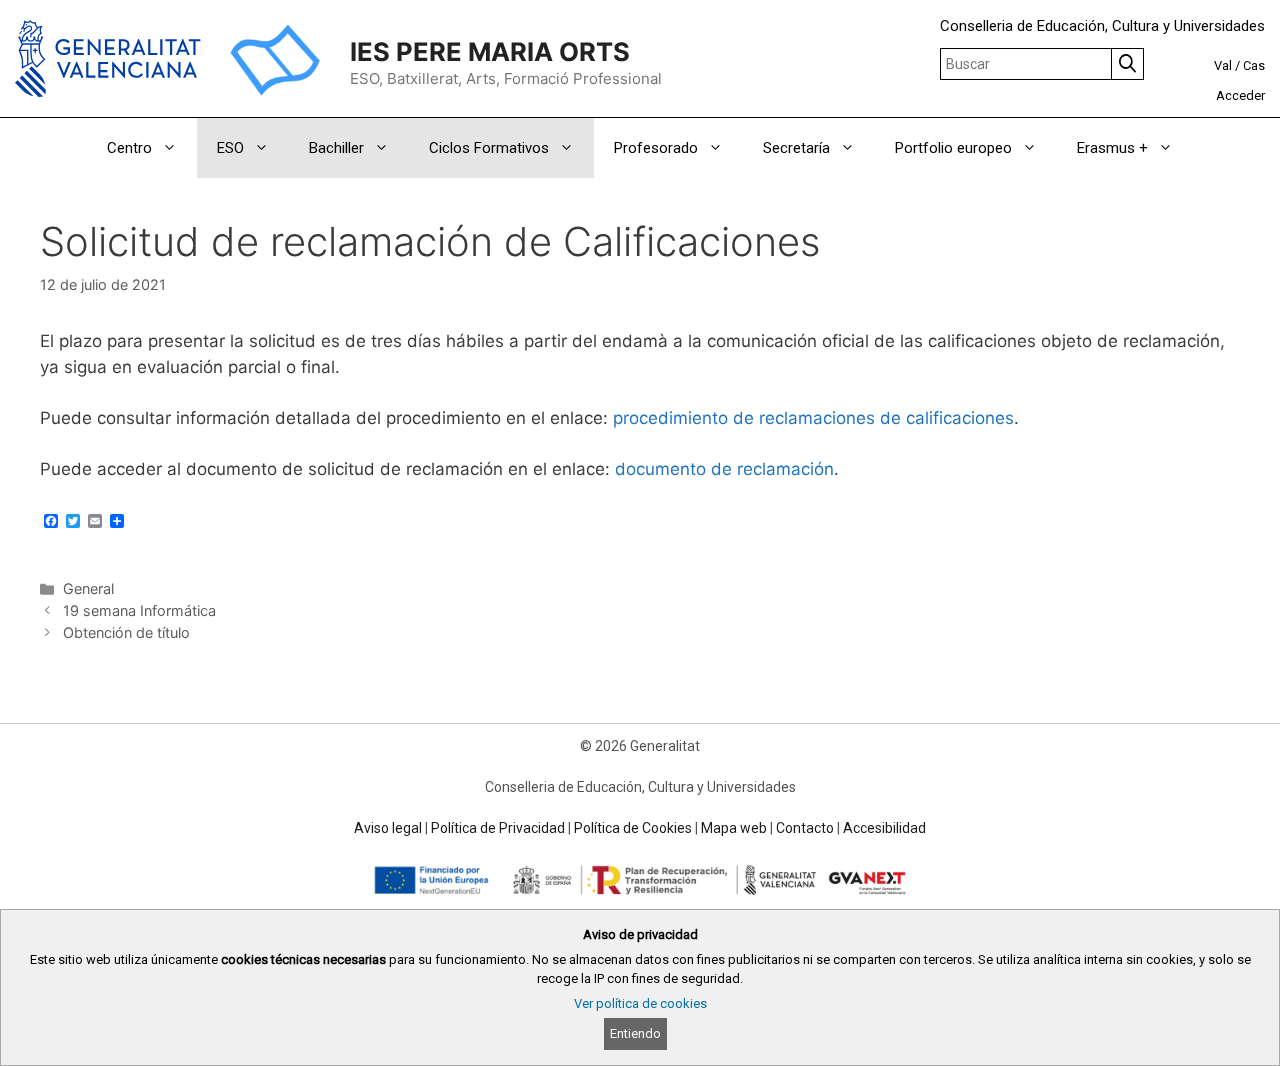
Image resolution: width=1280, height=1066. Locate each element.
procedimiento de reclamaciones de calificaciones (813, 418)
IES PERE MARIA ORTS (490, 51)
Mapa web (734, 828)
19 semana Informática (139, 610)
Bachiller (336, 148)
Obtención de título (126, 632)
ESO (230, 148)
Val (1223, 65)
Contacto (805, 828)
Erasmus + (1112, 148)
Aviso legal (388, 828)
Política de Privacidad (498, 828)
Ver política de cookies (640, 1003)
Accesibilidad (884, 828)
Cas (1254, 65)
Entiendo (635, 1033)
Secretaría (796, 148)
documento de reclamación (724, 469)
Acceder (1240, 95)
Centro (129, 148)
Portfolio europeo (953, 148)
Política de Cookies (633, 828)
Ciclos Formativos (489, 148)
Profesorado (656, 148)
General (88, 588)
